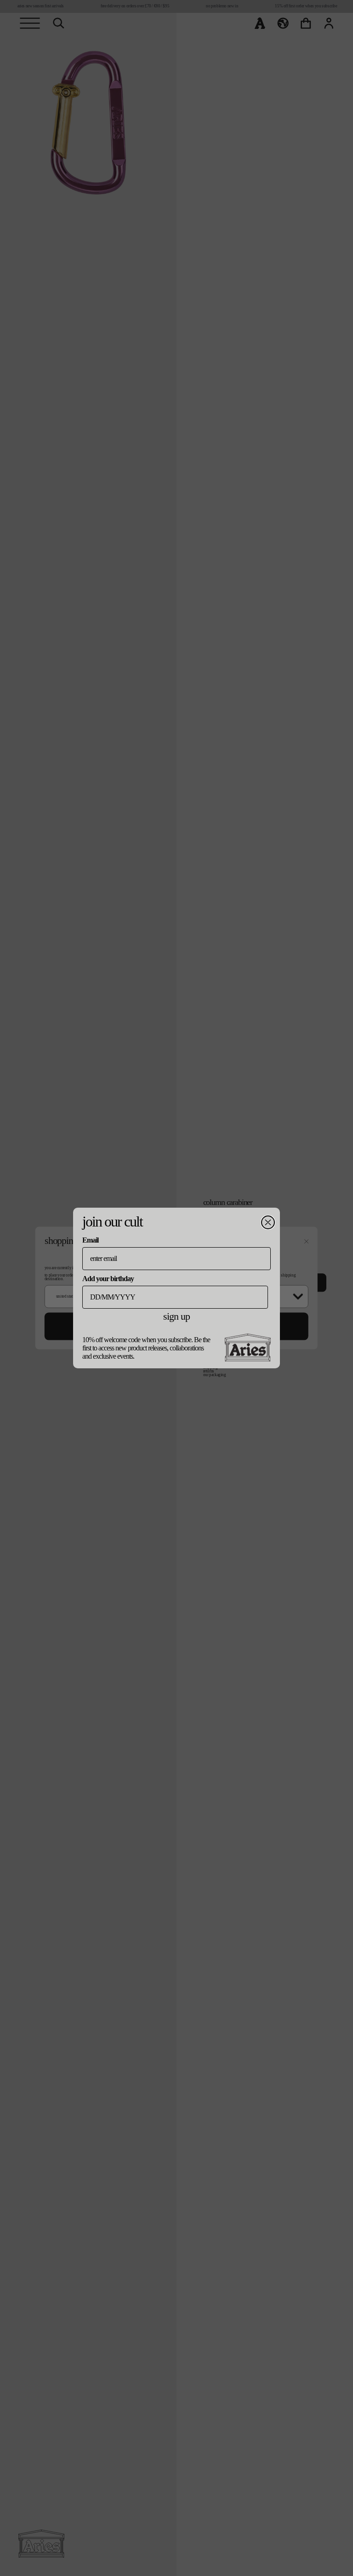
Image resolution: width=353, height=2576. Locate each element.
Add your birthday (108, 1279)
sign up (176, 1316)
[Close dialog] (268, 1222)
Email (90, 1240)
